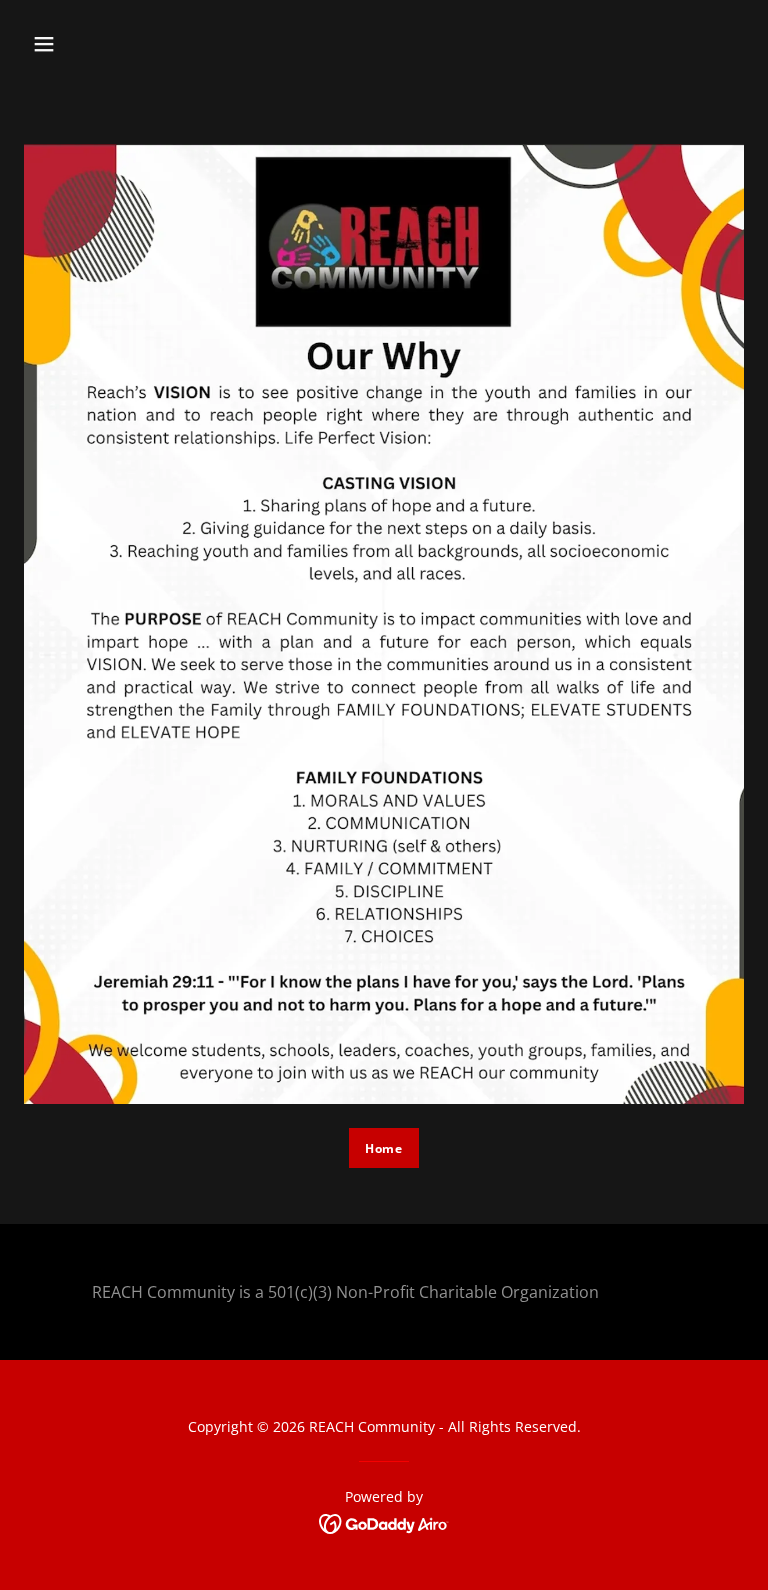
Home (384, 1148)
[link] (384, 1522)
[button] (44, 44)
